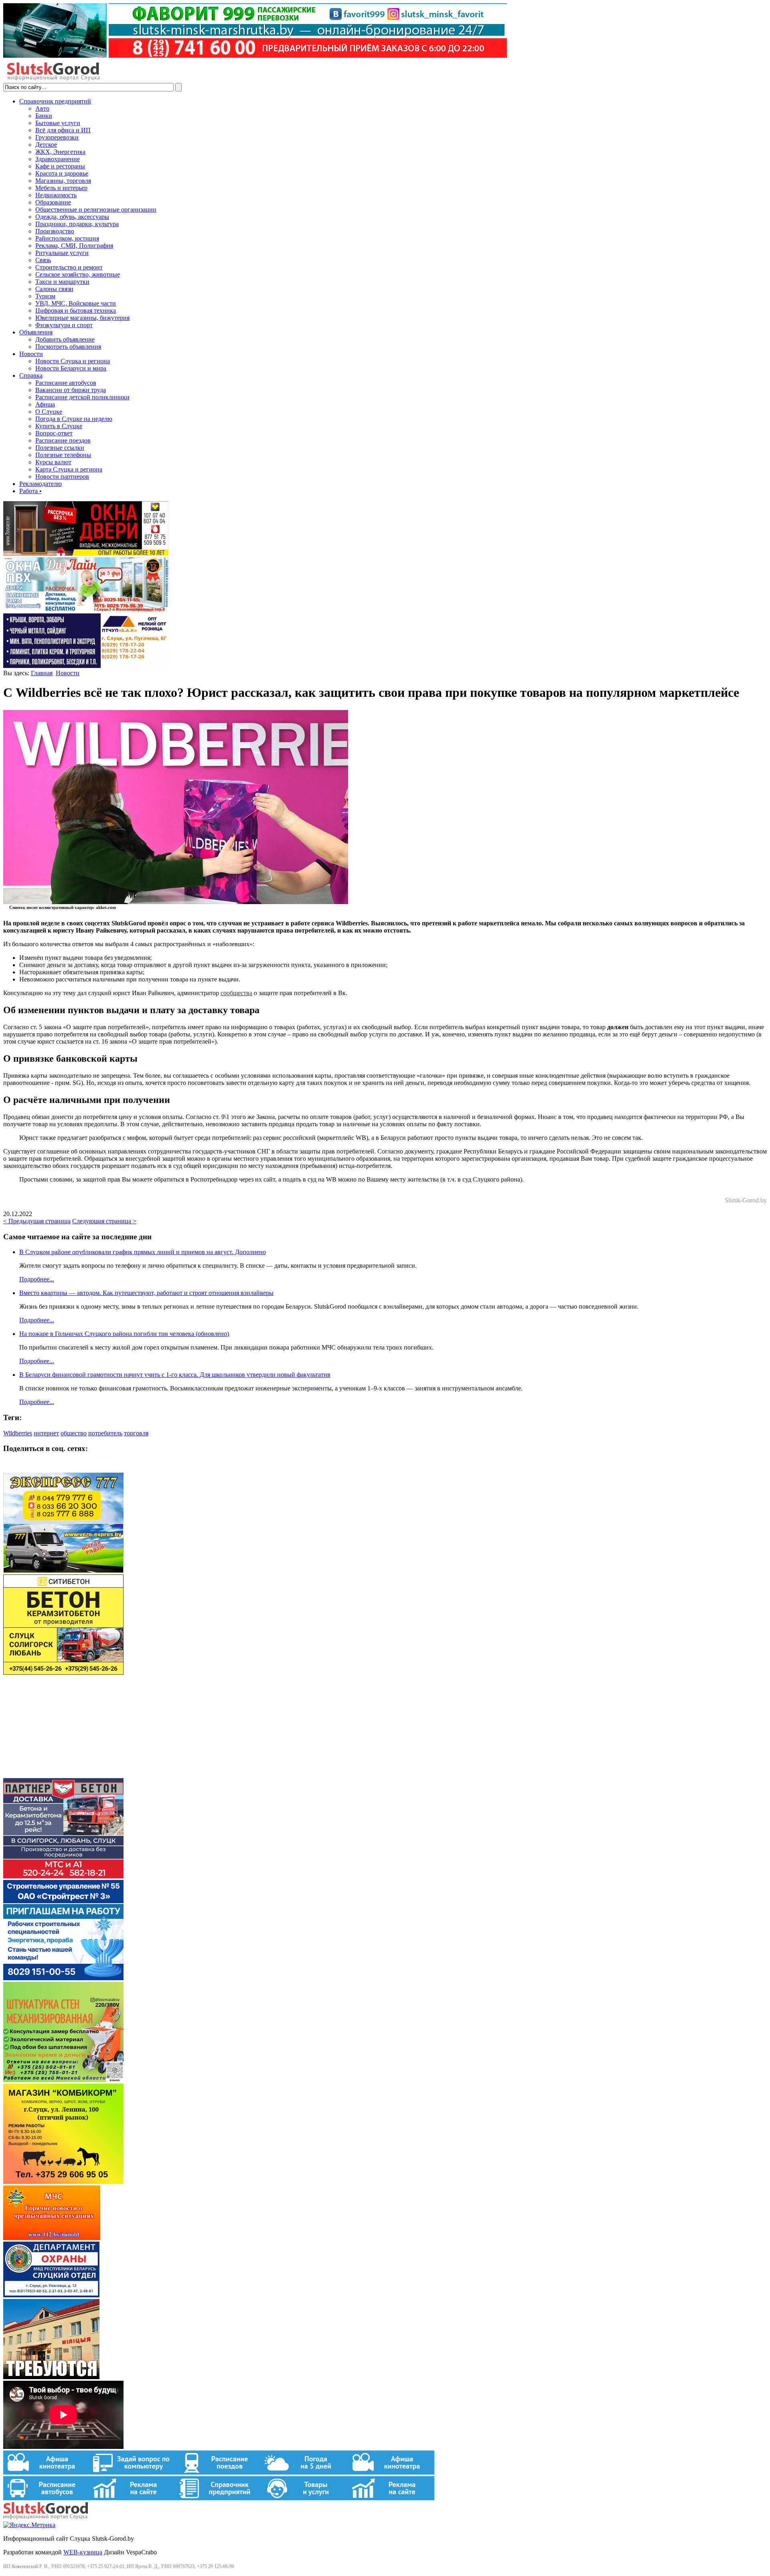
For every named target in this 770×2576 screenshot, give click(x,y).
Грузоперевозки (57, 137)
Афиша (45, 404)
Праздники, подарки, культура (77, 224)
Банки (44, 116)
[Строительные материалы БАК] (86, 666)
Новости (31, 354)
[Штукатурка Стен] (63, 2080)
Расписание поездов (63, 440)
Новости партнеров (62, 477)
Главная (42, 673)
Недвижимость (56, 195)
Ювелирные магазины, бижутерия (82, 318)
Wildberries (18, 1433)
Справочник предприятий (55, 101)
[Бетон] (63, 1672)
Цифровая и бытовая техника (76, 311)
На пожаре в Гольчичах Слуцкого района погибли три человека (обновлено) (124, 1334)
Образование (53, 202)
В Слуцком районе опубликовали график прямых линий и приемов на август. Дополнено (143, 1252)
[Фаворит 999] (255, 56)
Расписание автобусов (66, 383)
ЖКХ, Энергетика (60, 152)
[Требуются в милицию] (51, 2377)
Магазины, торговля (63, 181)
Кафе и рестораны (60, 166)
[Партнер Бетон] (63, 1876)
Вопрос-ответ (54, 433)
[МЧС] (52, 2238)
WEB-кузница (83, 2552)
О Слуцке (49, 412)
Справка (31, 375)
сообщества (236, 993)
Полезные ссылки (60, 448)
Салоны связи (54, 289)
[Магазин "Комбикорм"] (63, 2182)
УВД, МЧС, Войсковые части (76, 303)
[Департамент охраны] (51, 2295)
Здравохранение (58, 159)
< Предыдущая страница (37, 1221)
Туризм (45, 296)
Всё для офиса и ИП (63, 130)
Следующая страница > (104, 1221)
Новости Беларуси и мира (71, 368)
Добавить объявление (65, 339)
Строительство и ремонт (69, 267)
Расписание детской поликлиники (82, 397)
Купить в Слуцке (59, 426)
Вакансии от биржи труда (71, 390)
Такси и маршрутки (62, 282)
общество (74, 1433)
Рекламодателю (41, 484)
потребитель (105, 1433)
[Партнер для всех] (63, 1774)
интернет (46, 1433)
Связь (43, 260)
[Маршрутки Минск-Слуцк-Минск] (63, 1571)
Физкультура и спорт (64, 325)
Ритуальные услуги (62, 253)
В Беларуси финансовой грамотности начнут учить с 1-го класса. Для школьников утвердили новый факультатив (175, 1375)
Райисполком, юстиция (67, 238)
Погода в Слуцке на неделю (74, 419)
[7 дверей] (86, 553)
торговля (136, 1433)
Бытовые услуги (58, 123)
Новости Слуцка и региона (73, 361)
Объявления (36, 332)
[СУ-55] (63, 1978)
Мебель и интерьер (61, 188)
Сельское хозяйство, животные (78, 274)
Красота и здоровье (62, 173)
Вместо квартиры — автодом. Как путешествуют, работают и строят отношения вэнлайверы (146, 1293)
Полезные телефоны (63, 455)
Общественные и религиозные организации (96, 209)
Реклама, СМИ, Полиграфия (74, 246)
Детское (46, 145)
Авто (42, 108)
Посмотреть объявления (68, 347)
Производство (55, 231)
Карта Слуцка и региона (69, 469)
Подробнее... (37, 1279)
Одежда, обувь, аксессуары (72, 217)
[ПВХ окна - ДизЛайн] (86, 610)
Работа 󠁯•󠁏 (30, 491)
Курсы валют (53, 462)
